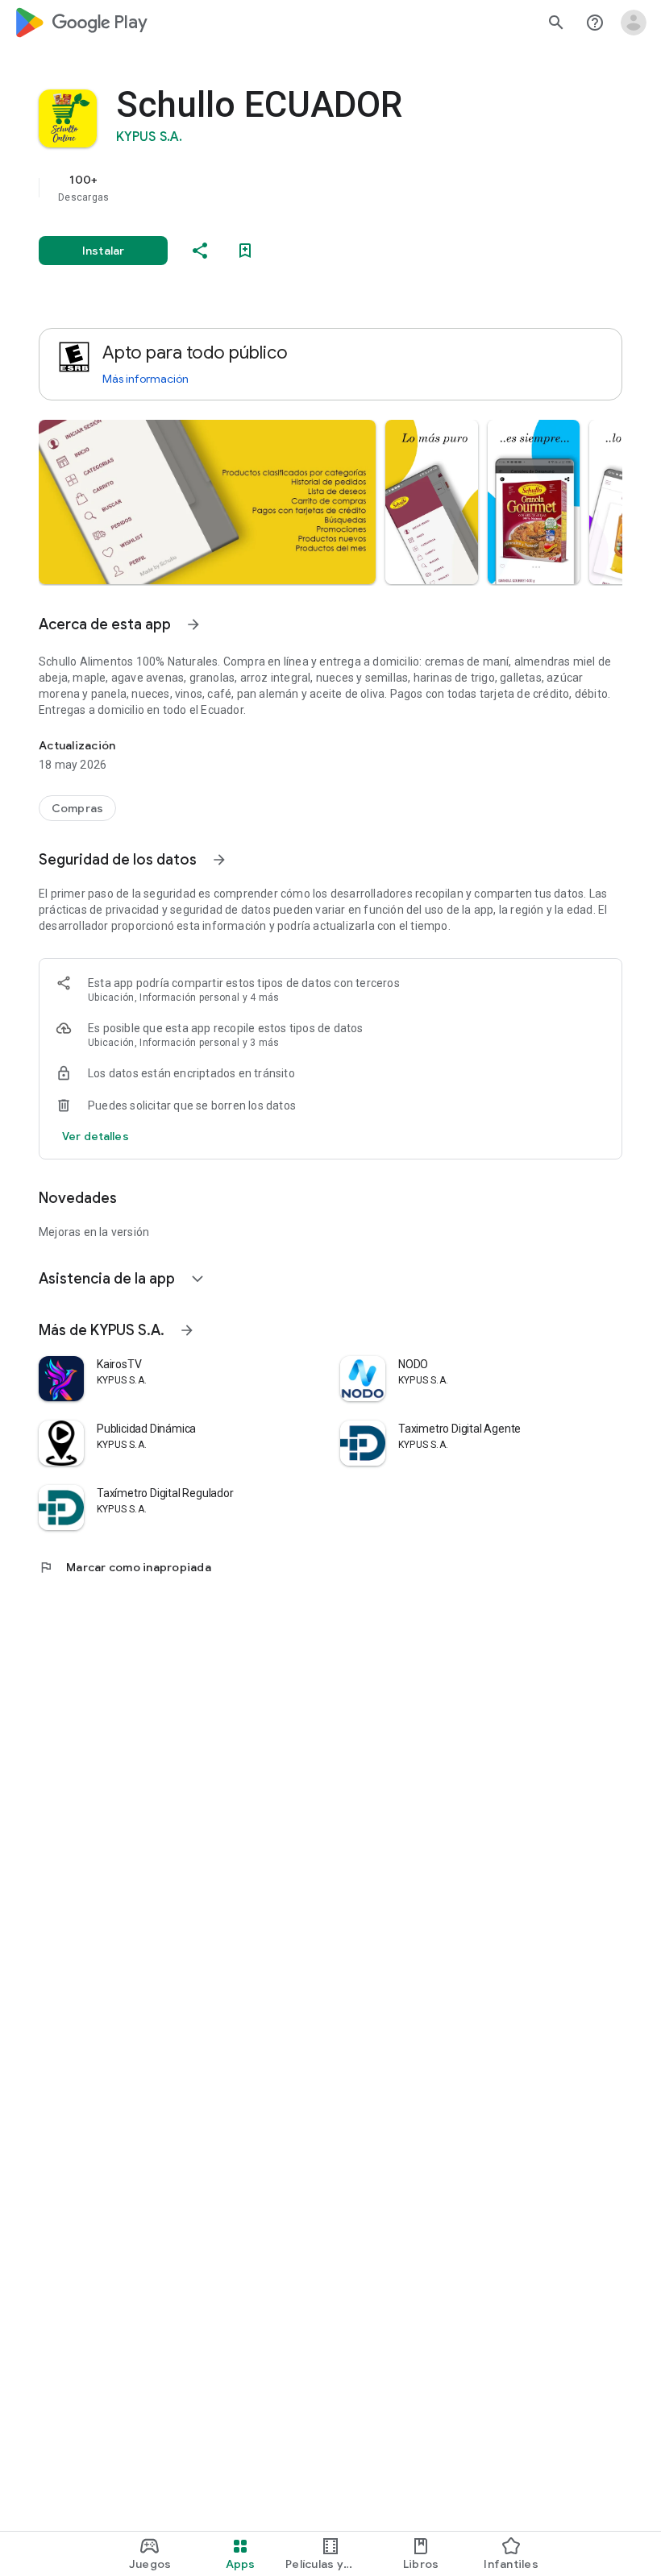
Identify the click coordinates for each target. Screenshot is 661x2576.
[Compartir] (200, 251)
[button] (207, 502)
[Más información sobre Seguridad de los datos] (219, 860)
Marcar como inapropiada (125, 1567)
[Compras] (77, 808)
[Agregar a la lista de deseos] (245, 251)
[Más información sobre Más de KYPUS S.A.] (187, 1330)
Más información (146, 379)
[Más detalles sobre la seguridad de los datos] (96, 1136)
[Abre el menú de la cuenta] (634, 23)
